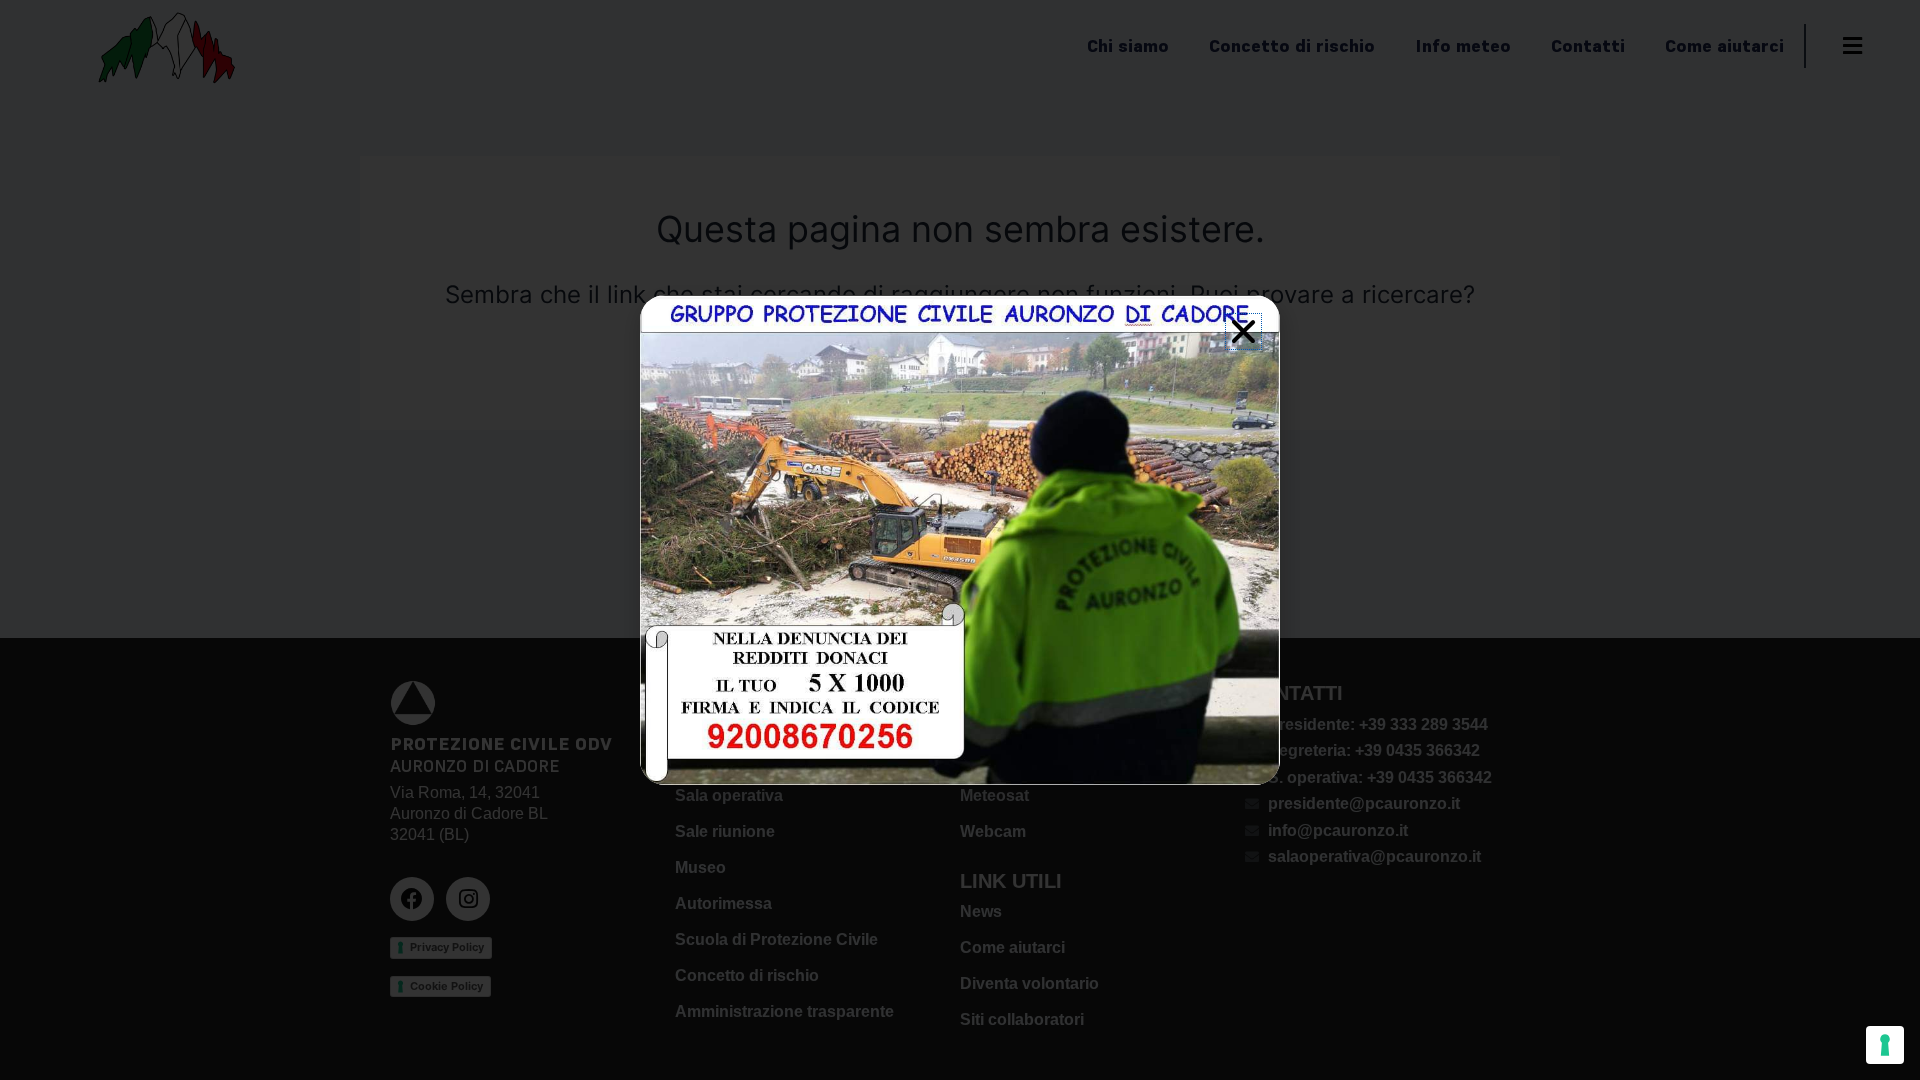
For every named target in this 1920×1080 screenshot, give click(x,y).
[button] (1243, 331)
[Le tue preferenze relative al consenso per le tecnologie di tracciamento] (1885, 1045)
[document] (960, 540)
